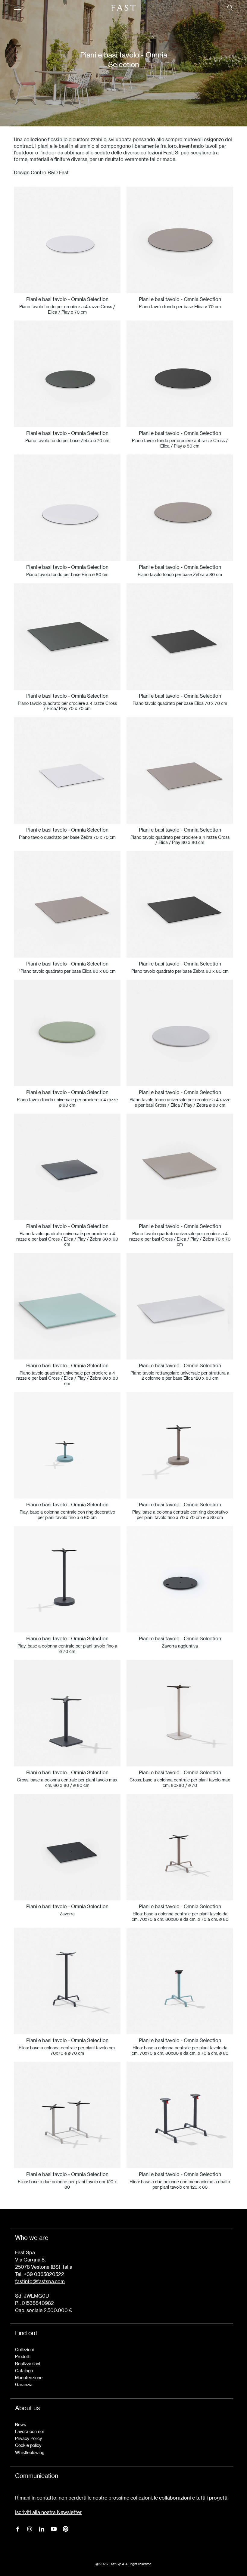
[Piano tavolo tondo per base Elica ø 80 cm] (67, 508)
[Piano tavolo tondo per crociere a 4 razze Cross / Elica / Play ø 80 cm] (180, 374)
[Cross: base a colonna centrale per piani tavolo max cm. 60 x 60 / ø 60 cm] (67, 1713)
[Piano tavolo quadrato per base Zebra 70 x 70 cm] (67, 770)
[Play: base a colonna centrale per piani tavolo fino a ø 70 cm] (67, 1579)
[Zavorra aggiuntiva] (180, 1579)
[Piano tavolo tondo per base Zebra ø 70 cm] (67, 374)
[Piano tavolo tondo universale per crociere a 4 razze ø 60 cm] (67, 1033)
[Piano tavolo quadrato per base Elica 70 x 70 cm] (180, 637)
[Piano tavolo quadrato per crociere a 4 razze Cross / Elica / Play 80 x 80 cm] (180, 770)
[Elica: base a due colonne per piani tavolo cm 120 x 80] (67, 2115)
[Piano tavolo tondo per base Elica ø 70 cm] (180, 240)
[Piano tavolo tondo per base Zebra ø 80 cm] (180, 508)
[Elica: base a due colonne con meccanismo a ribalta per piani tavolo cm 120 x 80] (180, 2115)
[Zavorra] (67, 1847)
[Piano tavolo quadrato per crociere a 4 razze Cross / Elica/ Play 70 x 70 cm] (67, 637)
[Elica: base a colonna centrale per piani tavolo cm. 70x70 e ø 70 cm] (67, 1981)
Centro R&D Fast (50, 172)
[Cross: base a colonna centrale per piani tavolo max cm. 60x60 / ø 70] (180, 1713)
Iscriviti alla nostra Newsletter (48, 2512)
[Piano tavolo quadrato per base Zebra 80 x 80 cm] (180, 904)
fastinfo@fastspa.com (40, 2281)
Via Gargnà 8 (30, 2260)
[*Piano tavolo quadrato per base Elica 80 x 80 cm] (67, 904)
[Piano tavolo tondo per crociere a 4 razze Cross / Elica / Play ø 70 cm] (67, 240)
